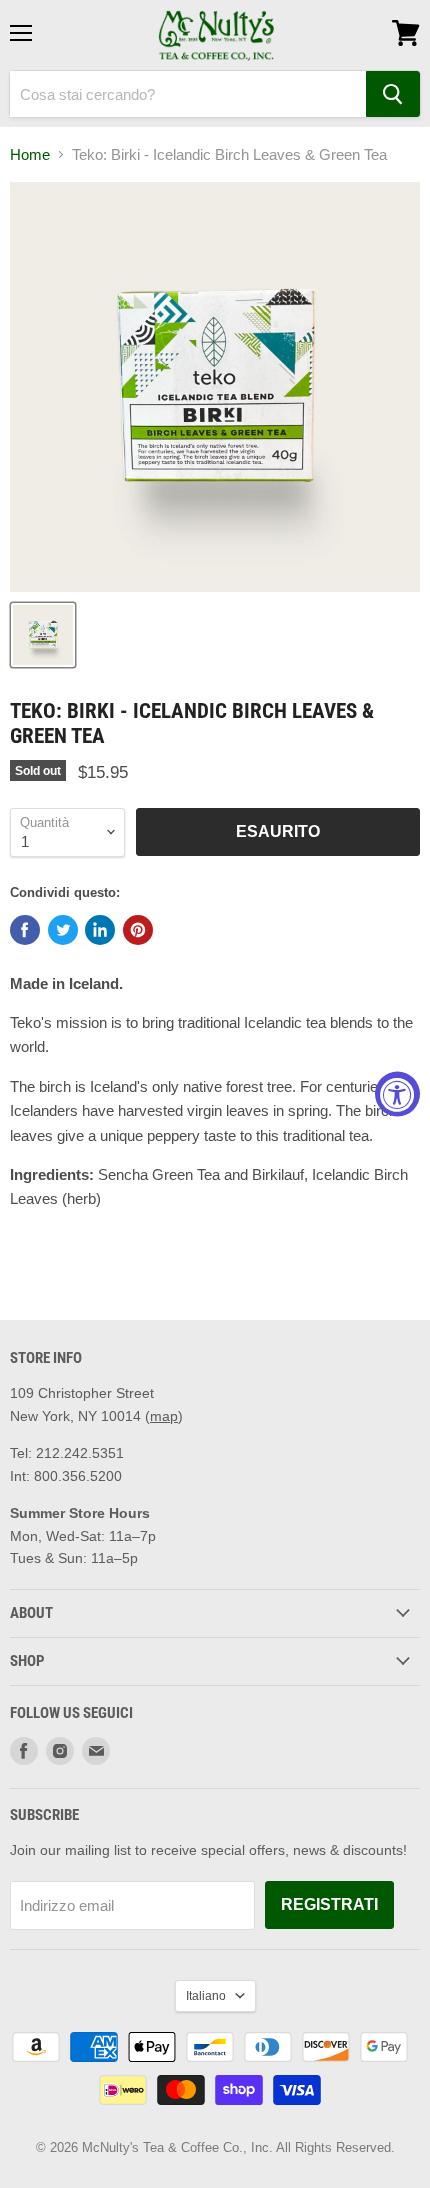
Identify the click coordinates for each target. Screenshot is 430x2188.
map (164, 1416)
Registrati (329, 1904)
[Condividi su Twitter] (63, 930)
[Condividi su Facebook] (25, 930)
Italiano (206, 1996)
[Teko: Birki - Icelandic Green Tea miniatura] (43, 635)
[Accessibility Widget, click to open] (397, 1094)
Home (30, 154)
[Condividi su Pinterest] (138, 930)
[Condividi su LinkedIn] (100, 930)
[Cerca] (393, 94)
